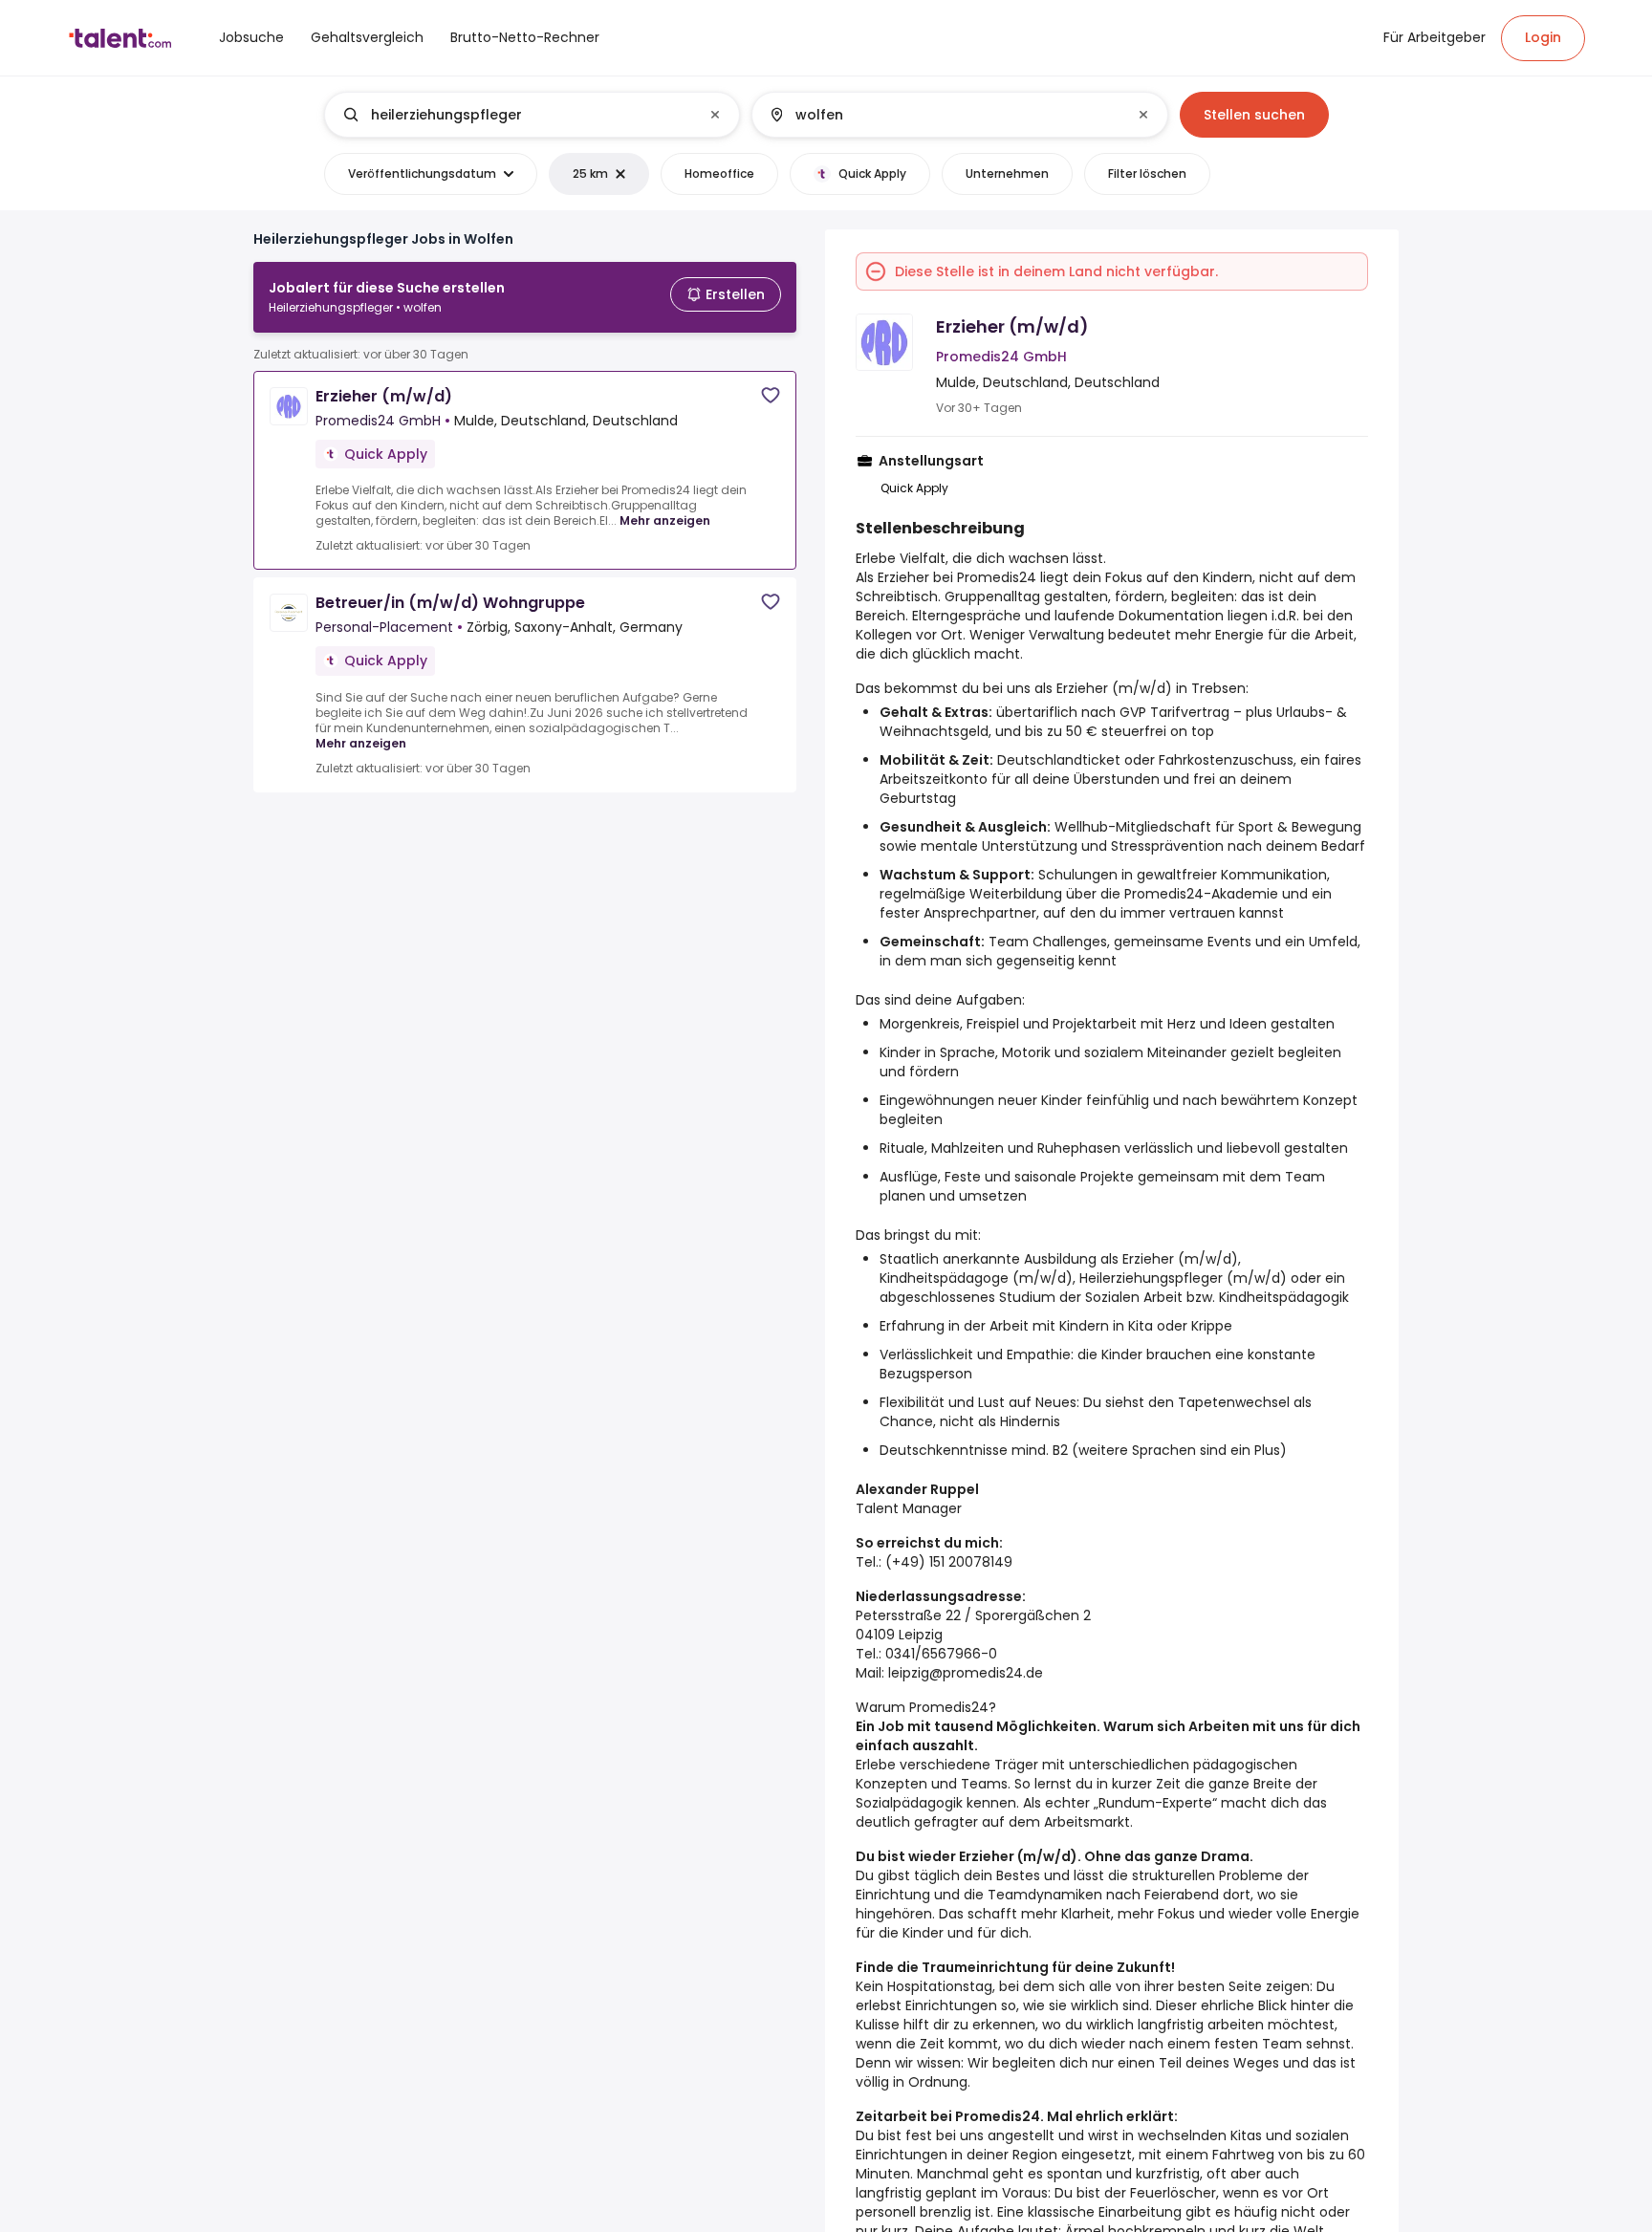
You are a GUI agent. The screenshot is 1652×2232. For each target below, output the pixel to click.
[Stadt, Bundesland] (944, 115)
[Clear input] (715, 115)
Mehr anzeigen (665, 520)
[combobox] (531, 115)
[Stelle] (516, 115)
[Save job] (771, 395)
